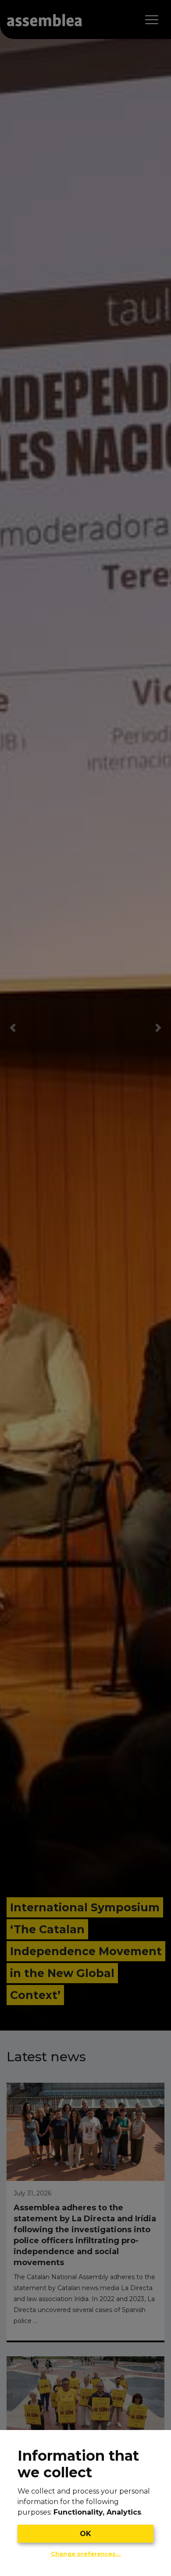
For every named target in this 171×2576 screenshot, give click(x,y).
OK (85, 2534)
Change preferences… (86, 2554)
